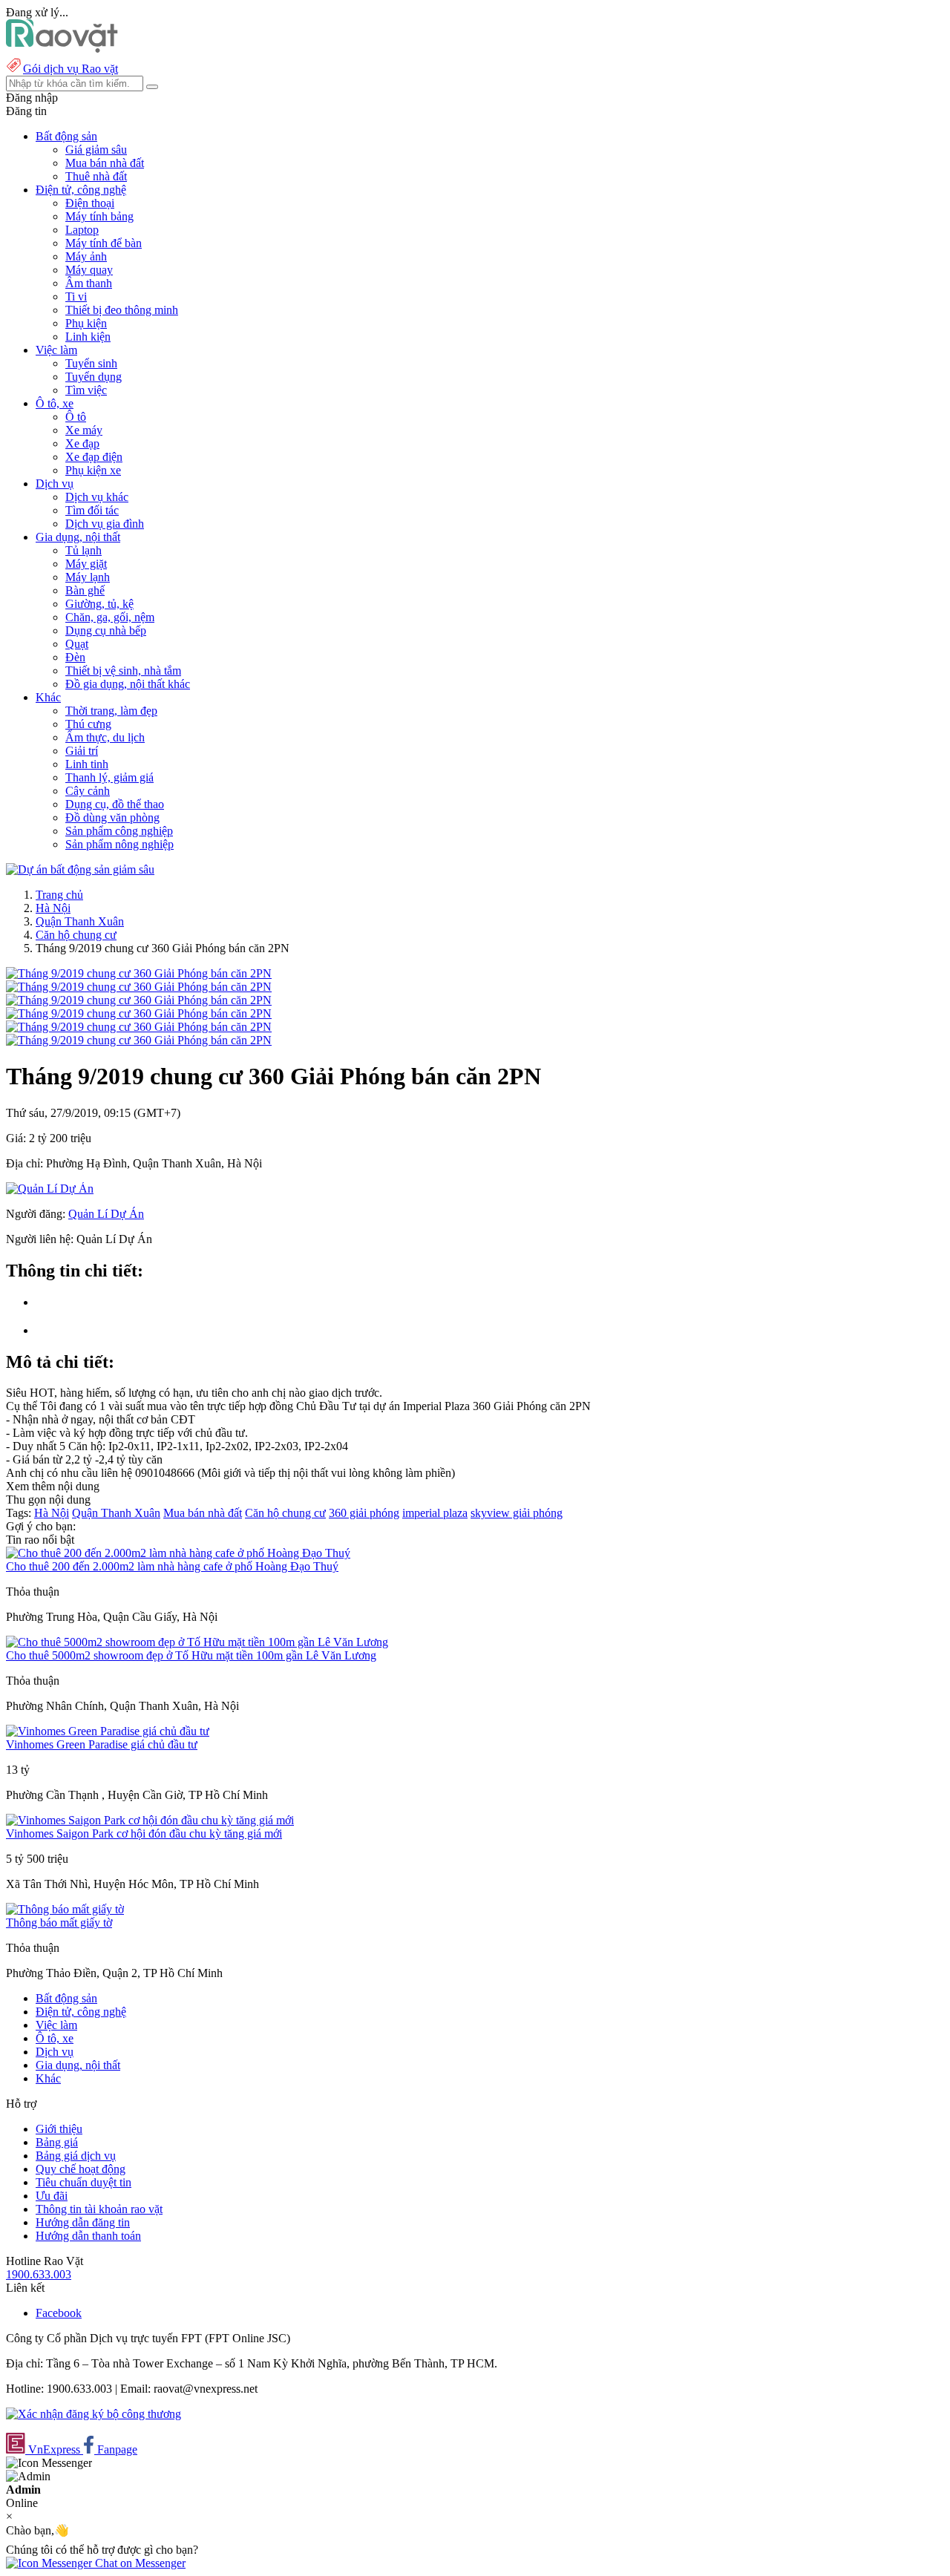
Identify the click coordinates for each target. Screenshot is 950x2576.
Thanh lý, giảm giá (109, 777)
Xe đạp (82, 443)
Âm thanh (89, 283)
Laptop (82, 230)
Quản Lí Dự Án (106, 1214)
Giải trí (82, 751)
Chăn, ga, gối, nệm (110, 617)
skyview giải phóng (517, 1513)
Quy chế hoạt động (81, 2169)
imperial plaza (435, 1513)
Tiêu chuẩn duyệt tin (83, 2182)
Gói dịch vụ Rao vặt (71, 69)
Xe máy (84, 430)
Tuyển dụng (94, 377)
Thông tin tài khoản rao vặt (99, 2209)
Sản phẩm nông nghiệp (119, 844)
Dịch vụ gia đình (105, 524)
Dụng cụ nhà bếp (106, 630)
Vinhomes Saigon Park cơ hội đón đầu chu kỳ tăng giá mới (144, 1833)
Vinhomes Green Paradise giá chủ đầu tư (102, 1744)
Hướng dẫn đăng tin (83, 2222)
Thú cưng (88, 724)
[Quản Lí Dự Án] (50, 1189)
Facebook (59, 2313)
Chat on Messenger (139, 2563)
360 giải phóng (364, 1513)
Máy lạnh (88, 577)
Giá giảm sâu (96, 150)
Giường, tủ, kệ (99, 604)
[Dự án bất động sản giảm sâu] (80, 869)
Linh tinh (87, 764)
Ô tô (76, 417)
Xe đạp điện (94, 457)
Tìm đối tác (92, 510)
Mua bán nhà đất (105, 163)
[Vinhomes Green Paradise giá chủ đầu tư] (108, 1731)
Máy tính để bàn (104, 243)
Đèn (75, 657)
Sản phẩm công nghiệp (119, 831)
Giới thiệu (59, 2129)
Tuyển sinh (91, 363)
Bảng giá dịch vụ (76, 2156)
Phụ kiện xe (93, 470)
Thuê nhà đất (96, 176)
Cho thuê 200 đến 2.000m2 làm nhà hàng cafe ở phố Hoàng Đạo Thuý (172, 1566)
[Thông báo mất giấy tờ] (65, 1909)
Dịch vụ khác (97, 497)
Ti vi (76, 296)
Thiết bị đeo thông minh (122, 310)
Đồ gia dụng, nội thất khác (128, 684)
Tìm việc (86, 390)
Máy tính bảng (99, 216)
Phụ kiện (86, 323)
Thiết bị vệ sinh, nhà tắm (123, 671)
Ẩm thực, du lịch (105, 737)
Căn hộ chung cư (76, 935)
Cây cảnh (88, 791)
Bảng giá (57, 2142)
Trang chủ (59, 895)
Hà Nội (53, 908)
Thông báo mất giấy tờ (59, 1923)
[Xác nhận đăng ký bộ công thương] (94, 2414)
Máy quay (89, 270)
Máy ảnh (86, 256)
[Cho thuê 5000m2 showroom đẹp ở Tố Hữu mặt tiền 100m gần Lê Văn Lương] (197, 1642)
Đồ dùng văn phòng (112, 817)
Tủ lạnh (83, 550)
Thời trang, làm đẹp (111, 711)
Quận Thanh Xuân (80, 921)
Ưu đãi (52, 2196)
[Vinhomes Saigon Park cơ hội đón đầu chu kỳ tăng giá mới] (150, 1820)
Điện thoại (90, 203)
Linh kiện (88, 337)
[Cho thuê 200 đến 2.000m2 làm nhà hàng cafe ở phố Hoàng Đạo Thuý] (178, 1553)
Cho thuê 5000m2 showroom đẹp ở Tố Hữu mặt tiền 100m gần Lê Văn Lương (191, 1655)
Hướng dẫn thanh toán (88, 2236)
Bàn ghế (85, 590)
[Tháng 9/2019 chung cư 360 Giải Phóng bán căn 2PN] (139, 973)
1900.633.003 (39, 2274)
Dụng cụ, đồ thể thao (115, 804)
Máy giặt (86, 564)
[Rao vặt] (62, 49)
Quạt (77, 644)
